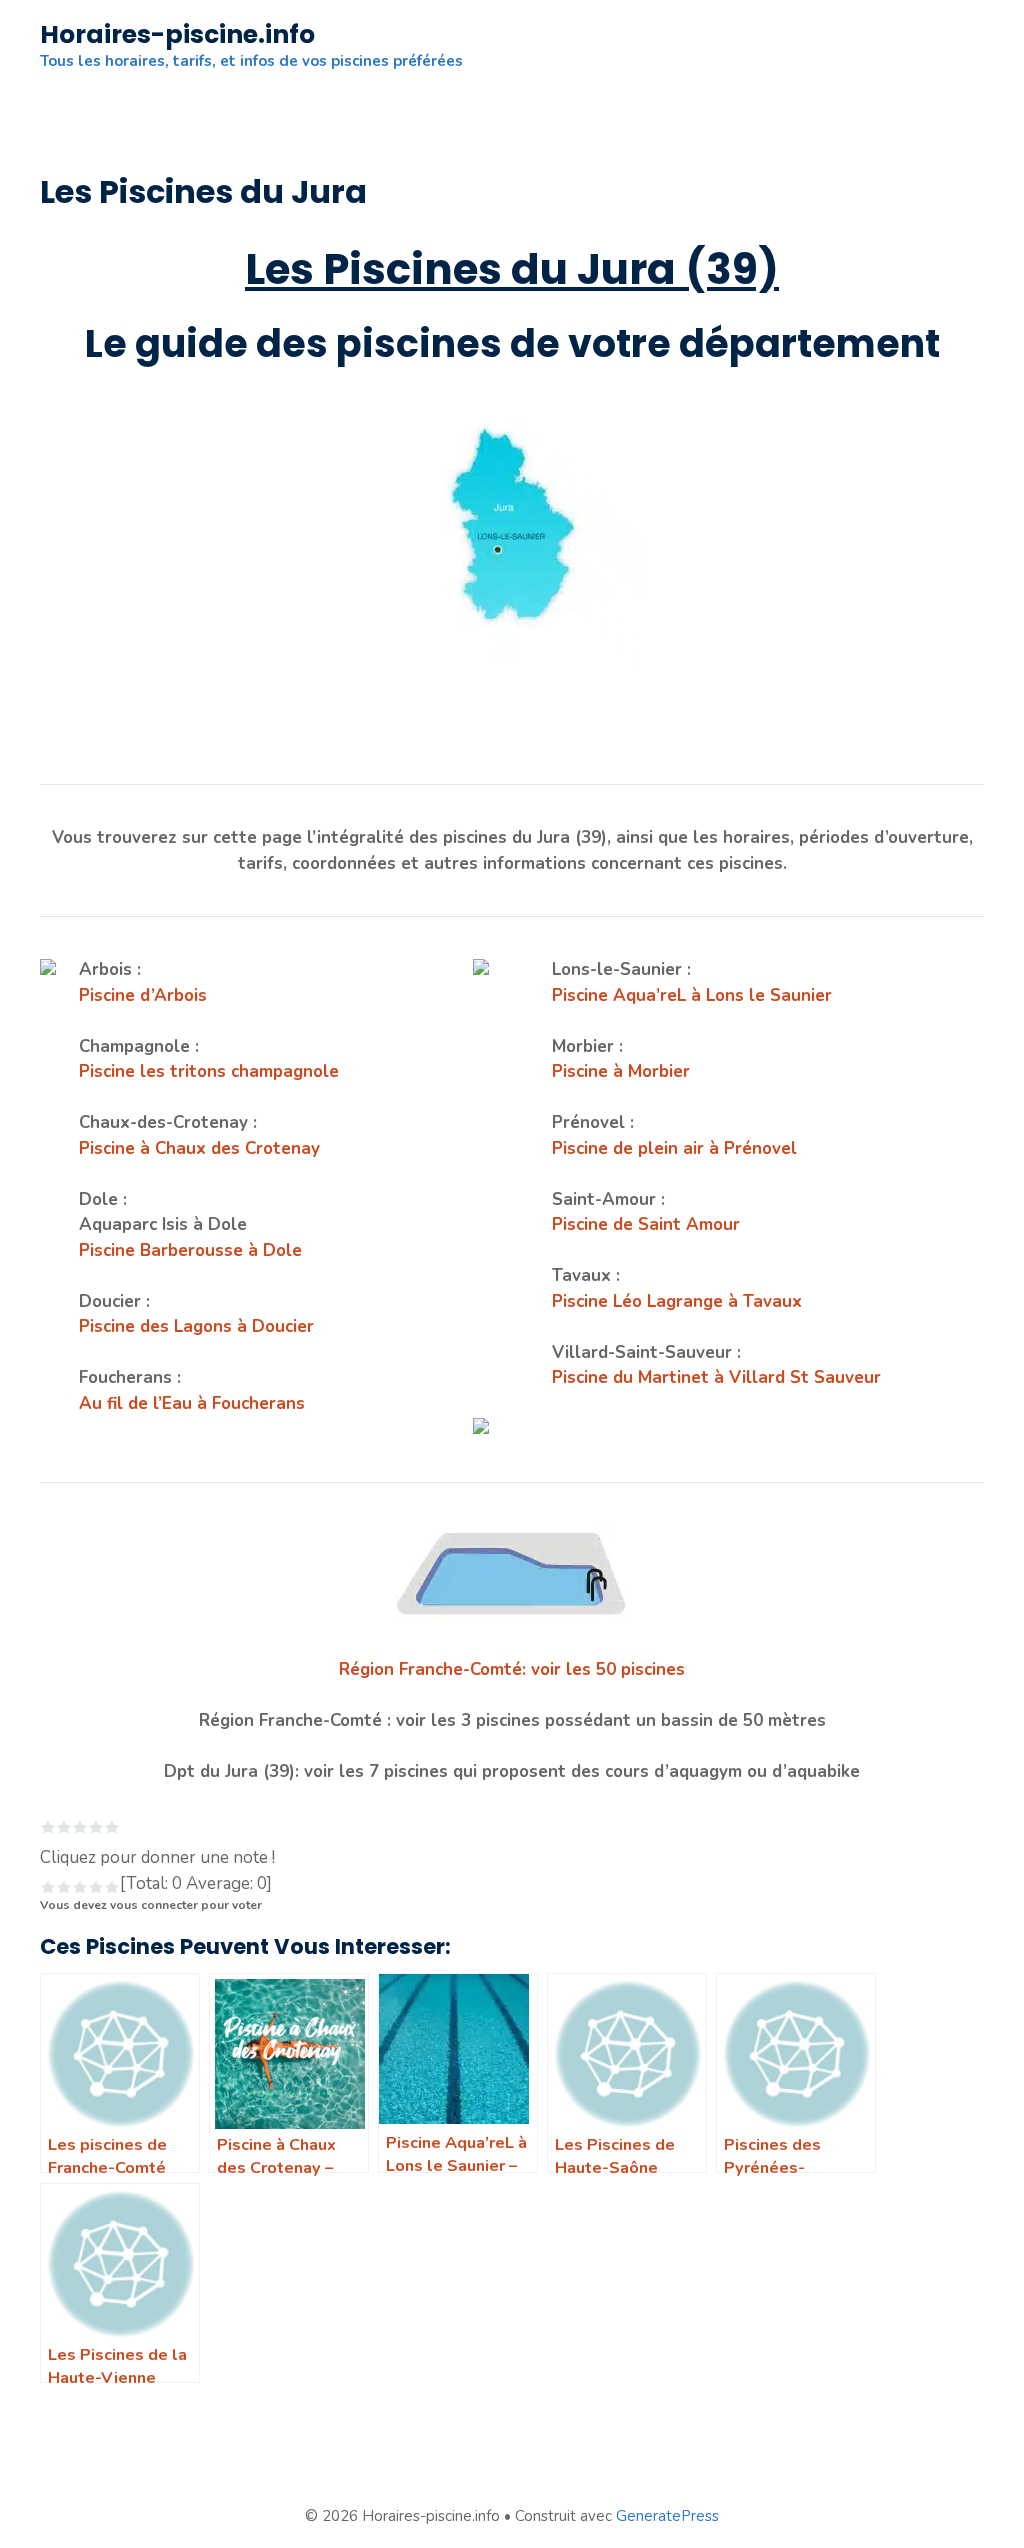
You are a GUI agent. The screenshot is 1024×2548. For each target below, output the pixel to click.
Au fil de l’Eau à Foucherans (192, 1403)
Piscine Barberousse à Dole (190, 1250)
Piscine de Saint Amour (646, 1224)
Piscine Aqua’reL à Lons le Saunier (692, 995)
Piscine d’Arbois (143, 995)
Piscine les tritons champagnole (209, 1071)
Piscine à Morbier (621, 1071)
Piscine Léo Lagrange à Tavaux (677, 1301)
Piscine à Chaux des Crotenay (199, 1148)
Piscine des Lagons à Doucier (196, 1326)
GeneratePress (667, 2516)
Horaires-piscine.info (177, 34)
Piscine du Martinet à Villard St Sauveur (716, 1377)
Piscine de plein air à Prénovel (674, 1148)
